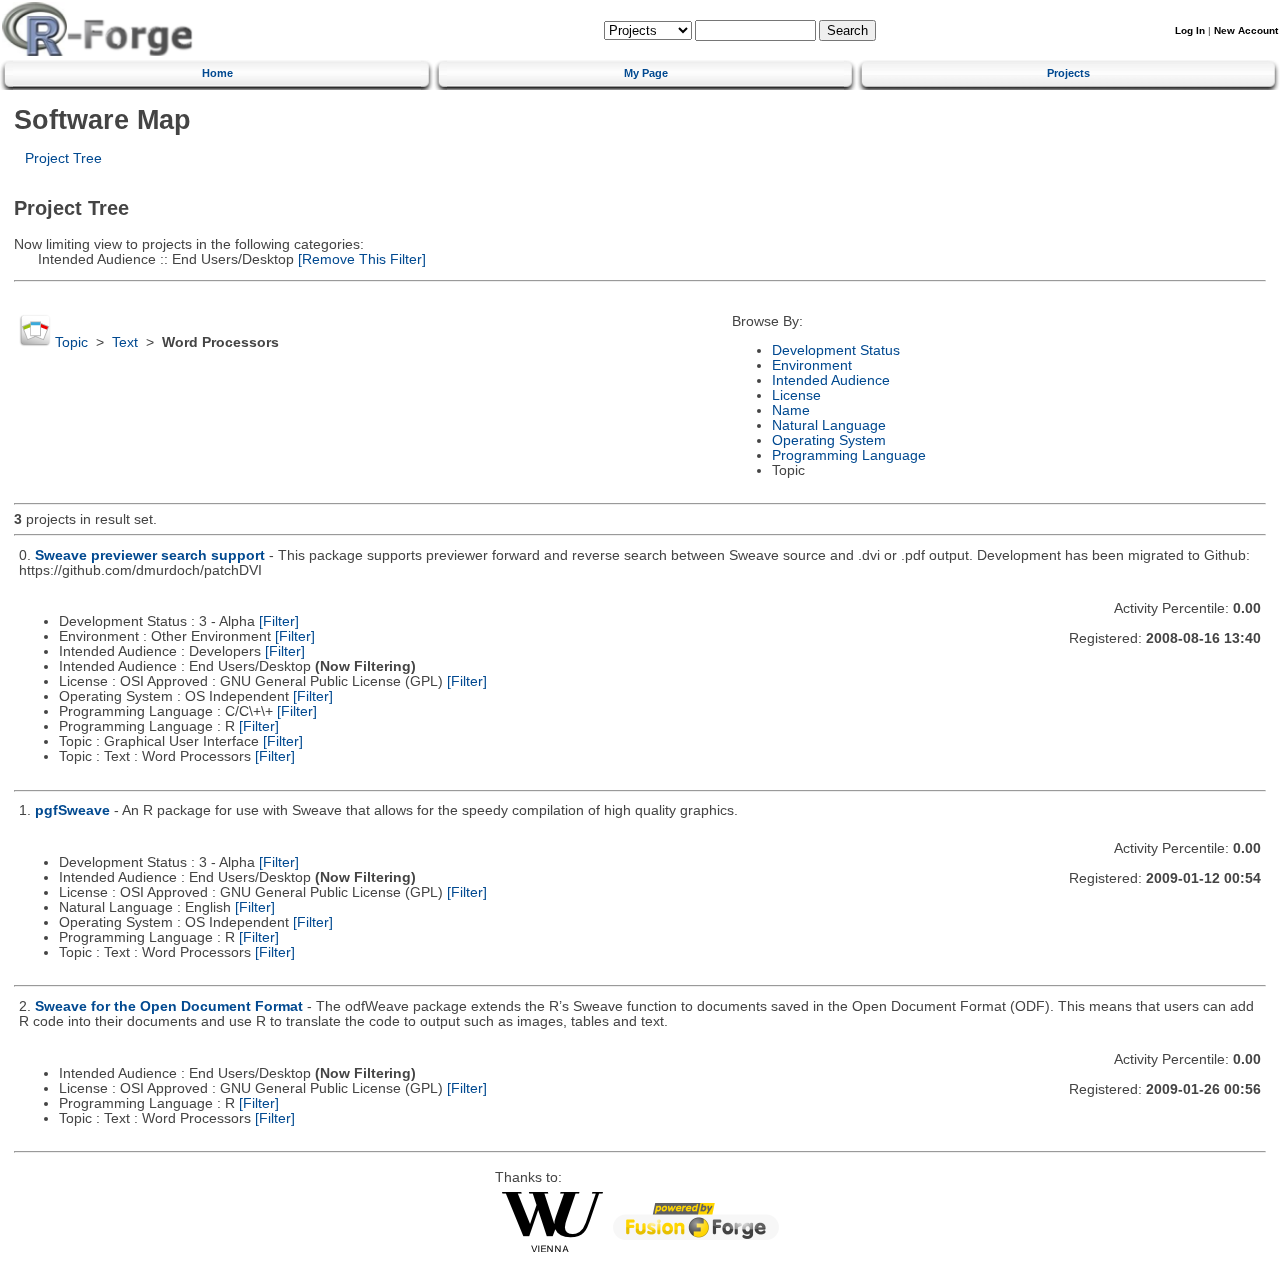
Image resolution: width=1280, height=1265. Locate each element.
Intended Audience (831, 380)
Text (125, 342)
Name (791, 410)
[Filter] (279, 621)
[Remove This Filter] (360, 259)
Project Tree (63, 158)
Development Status (836, 350)
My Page (646, 73)
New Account (1246, 30)
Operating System (829, 440)
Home (217, 73)
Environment (812, 365)
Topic (71, 342)
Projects (1068, 73)
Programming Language (849, 455)
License (796, 395)
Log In (1190, 30)
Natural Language (829, 425)
